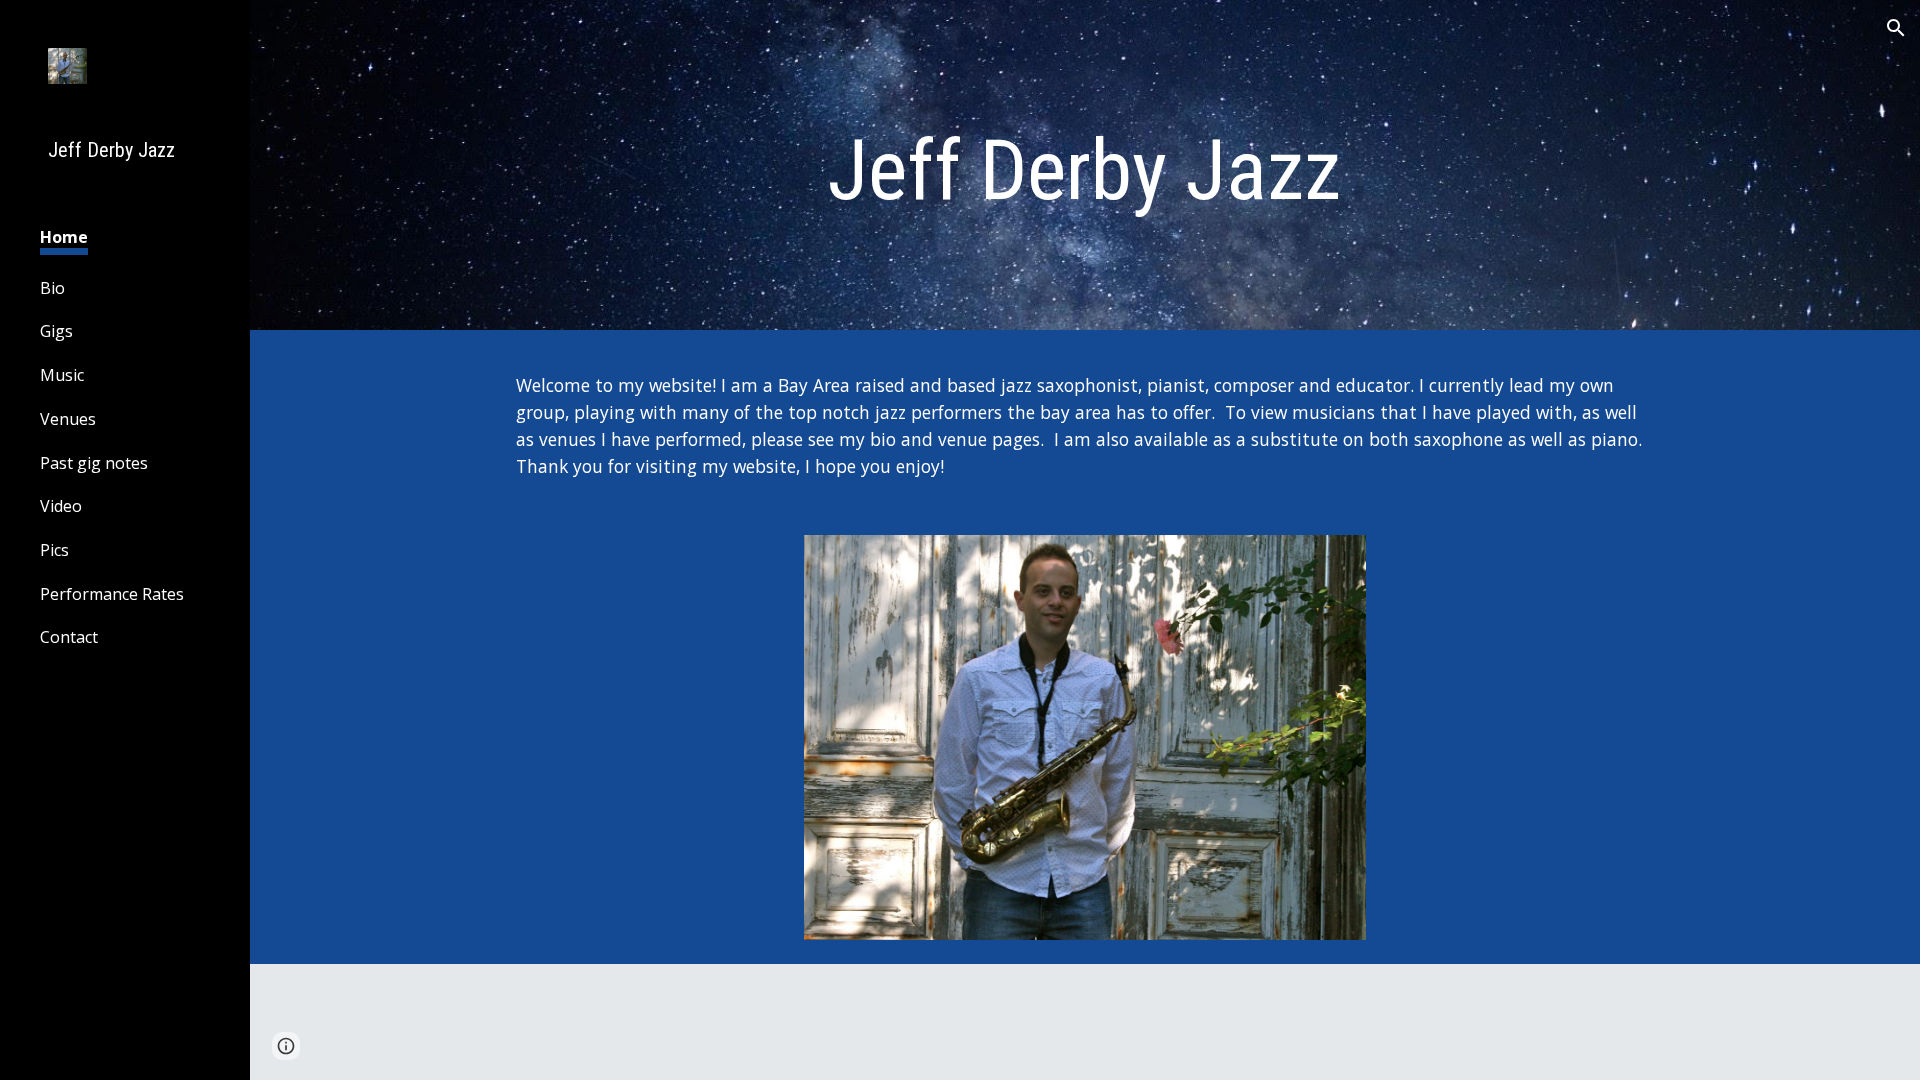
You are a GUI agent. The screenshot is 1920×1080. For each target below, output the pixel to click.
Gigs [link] (56, 331)
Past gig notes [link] (94, 463)
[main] (1085, 170)
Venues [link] (68, 419)
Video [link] (61, 506)
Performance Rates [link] (112, 594)
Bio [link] (52, 288)
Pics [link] (54, 550)
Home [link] (64, 237)
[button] (1896, 28)
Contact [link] (69, 637)
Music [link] (62, 375)
